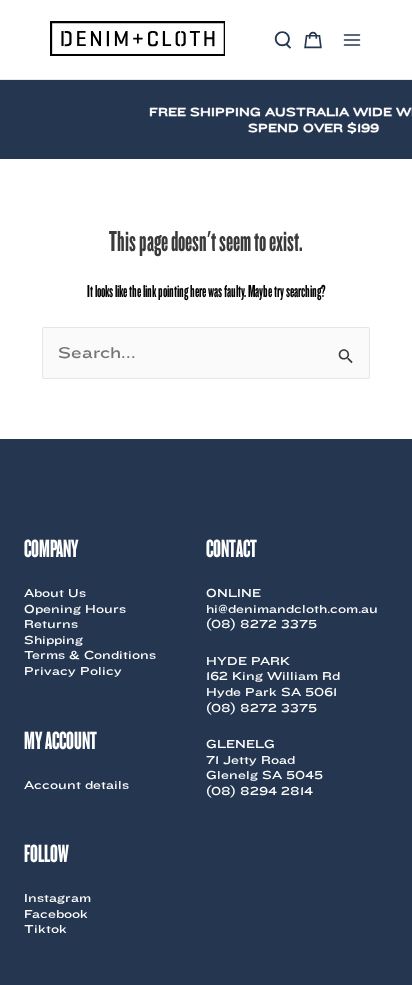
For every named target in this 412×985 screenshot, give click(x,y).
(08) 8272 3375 (261, 623)
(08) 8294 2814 (259, 790)
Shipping (53, 639)
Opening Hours (75, 608)
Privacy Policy (73, 670)
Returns (51, 623)
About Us (55, 592)
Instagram (57, 897)
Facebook (56, 913)
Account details (76, 784)
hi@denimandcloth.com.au (292, 608)
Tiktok (45, 928)
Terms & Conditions (90, 654)
